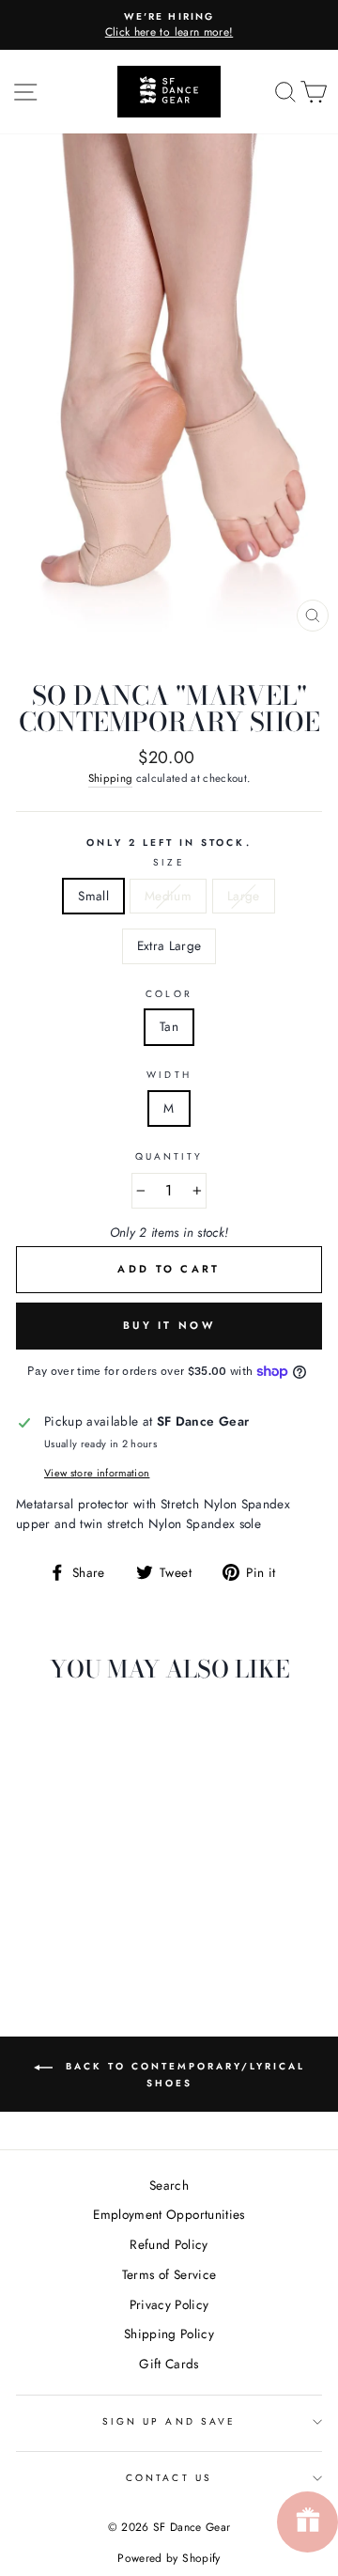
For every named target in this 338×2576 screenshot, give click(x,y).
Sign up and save (169, 2421)
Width (169, 1075)
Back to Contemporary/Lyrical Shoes (183, 2075)
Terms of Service (169, 2274)
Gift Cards (169, 2364)
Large (244, 896)
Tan (169, 1026)
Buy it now (169, 1325)
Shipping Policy (169, 2334)
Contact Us (169, 2478)
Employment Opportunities (169, 2214)
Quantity (169, 1156)
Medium (168, 896)
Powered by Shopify (169, 2558)
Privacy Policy (169, 2304)
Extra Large (169, 945)
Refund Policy (169, 2244)
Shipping (111, 778)
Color (169, 994)
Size (169, 862)
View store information (97, 1473)
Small (93, 896)
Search (169, 2185)
